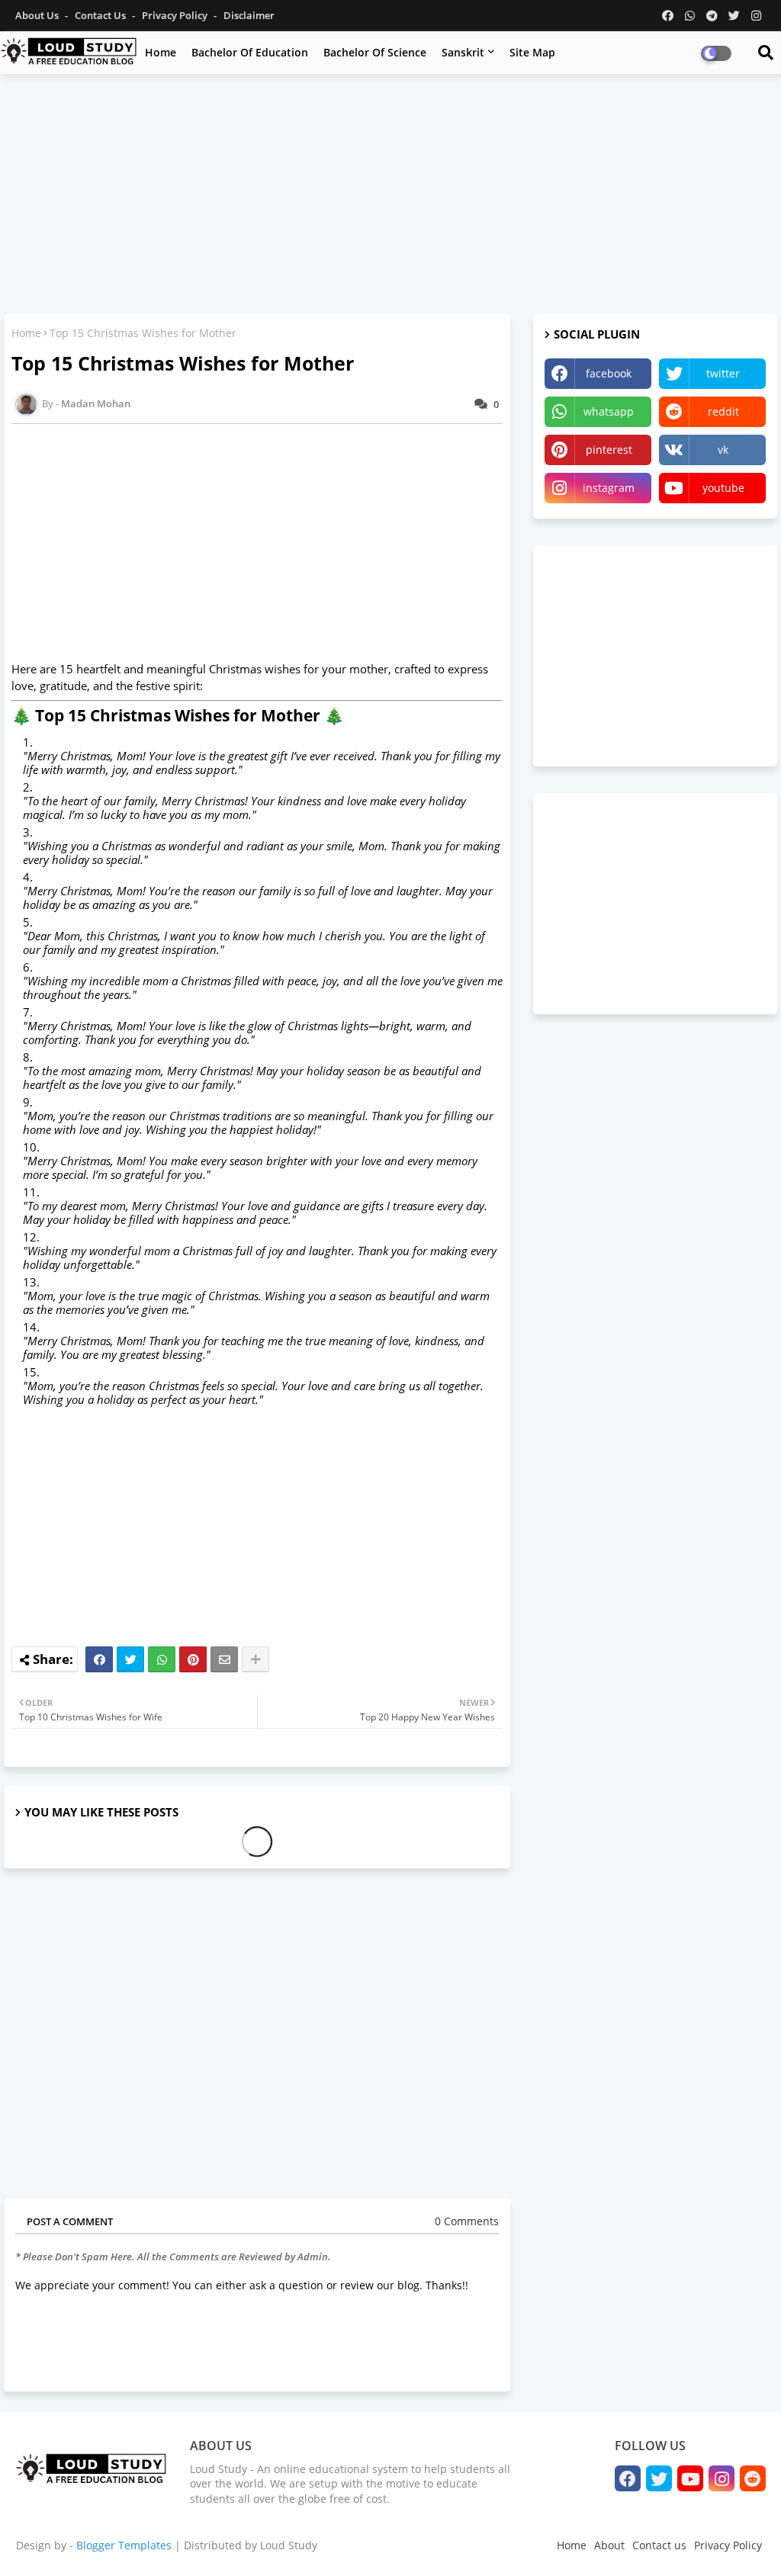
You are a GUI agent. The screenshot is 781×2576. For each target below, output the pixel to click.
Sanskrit (463, 52)
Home (161, 52)
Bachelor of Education (250, 52)
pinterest (609, 450)
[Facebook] (99, 1659)
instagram (609, 488)
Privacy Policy (176, 15)
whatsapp (609, 411)
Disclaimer (249, 15)
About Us (38, 15)
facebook (609, 373)
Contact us (101, 15)
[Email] (224, 1659)
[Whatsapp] (162, 1659)
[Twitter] (130, 1659)
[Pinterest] (193, 1659)
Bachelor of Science (375, 52)
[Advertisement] (390, 196)
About (609, 2545)
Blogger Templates (124, 2545)
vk (723, 450)
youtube (723, 488)
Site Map (532, 52)
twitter (723, 373)
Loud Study (289, 2545)
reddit (723, 411)
